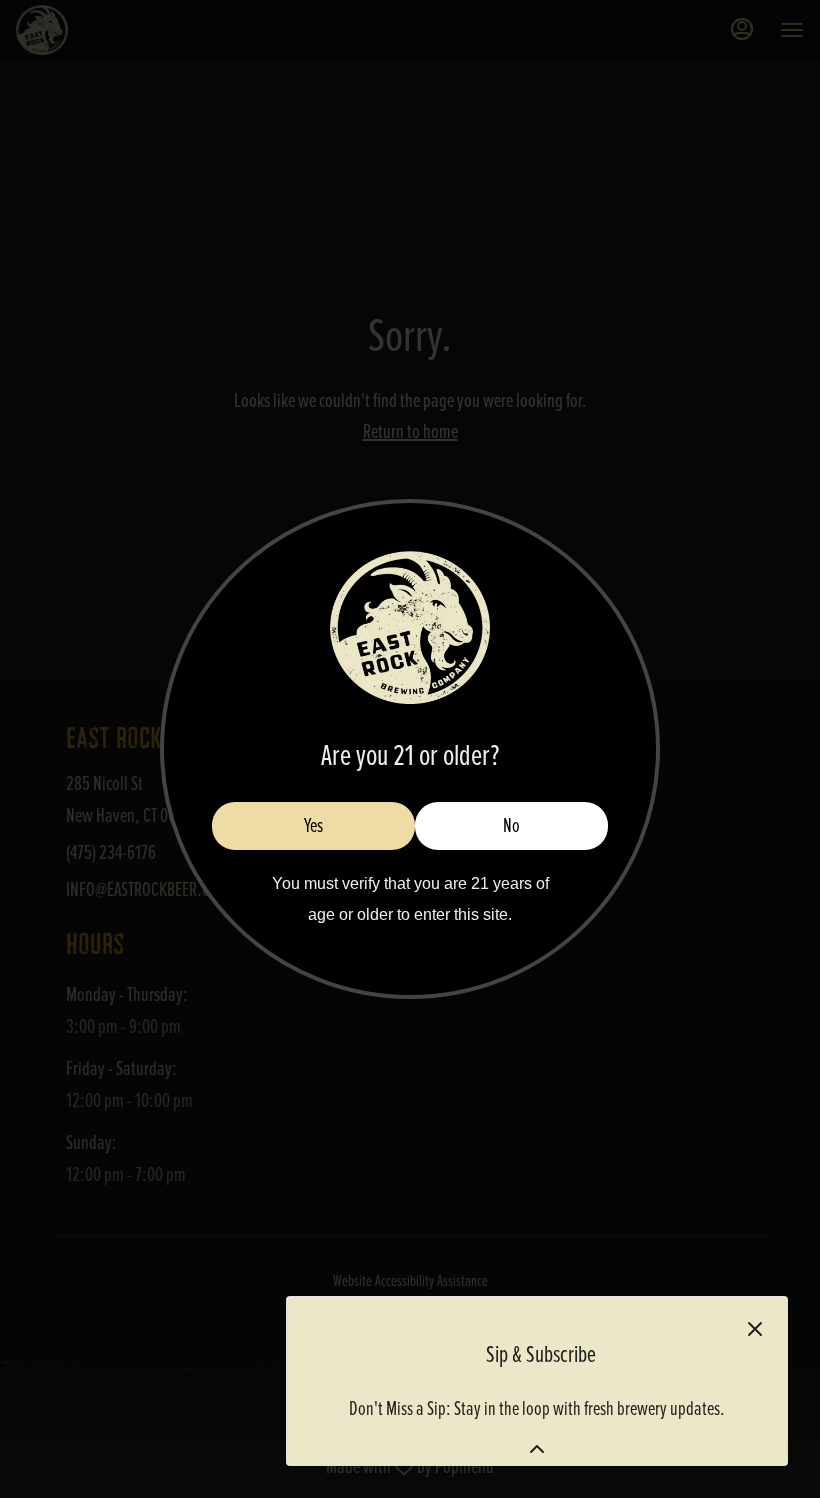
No (511, 826)
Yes (313, 826)
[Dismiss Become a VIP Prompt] (755, 1329)
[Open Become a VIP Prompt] (537, 1449)
